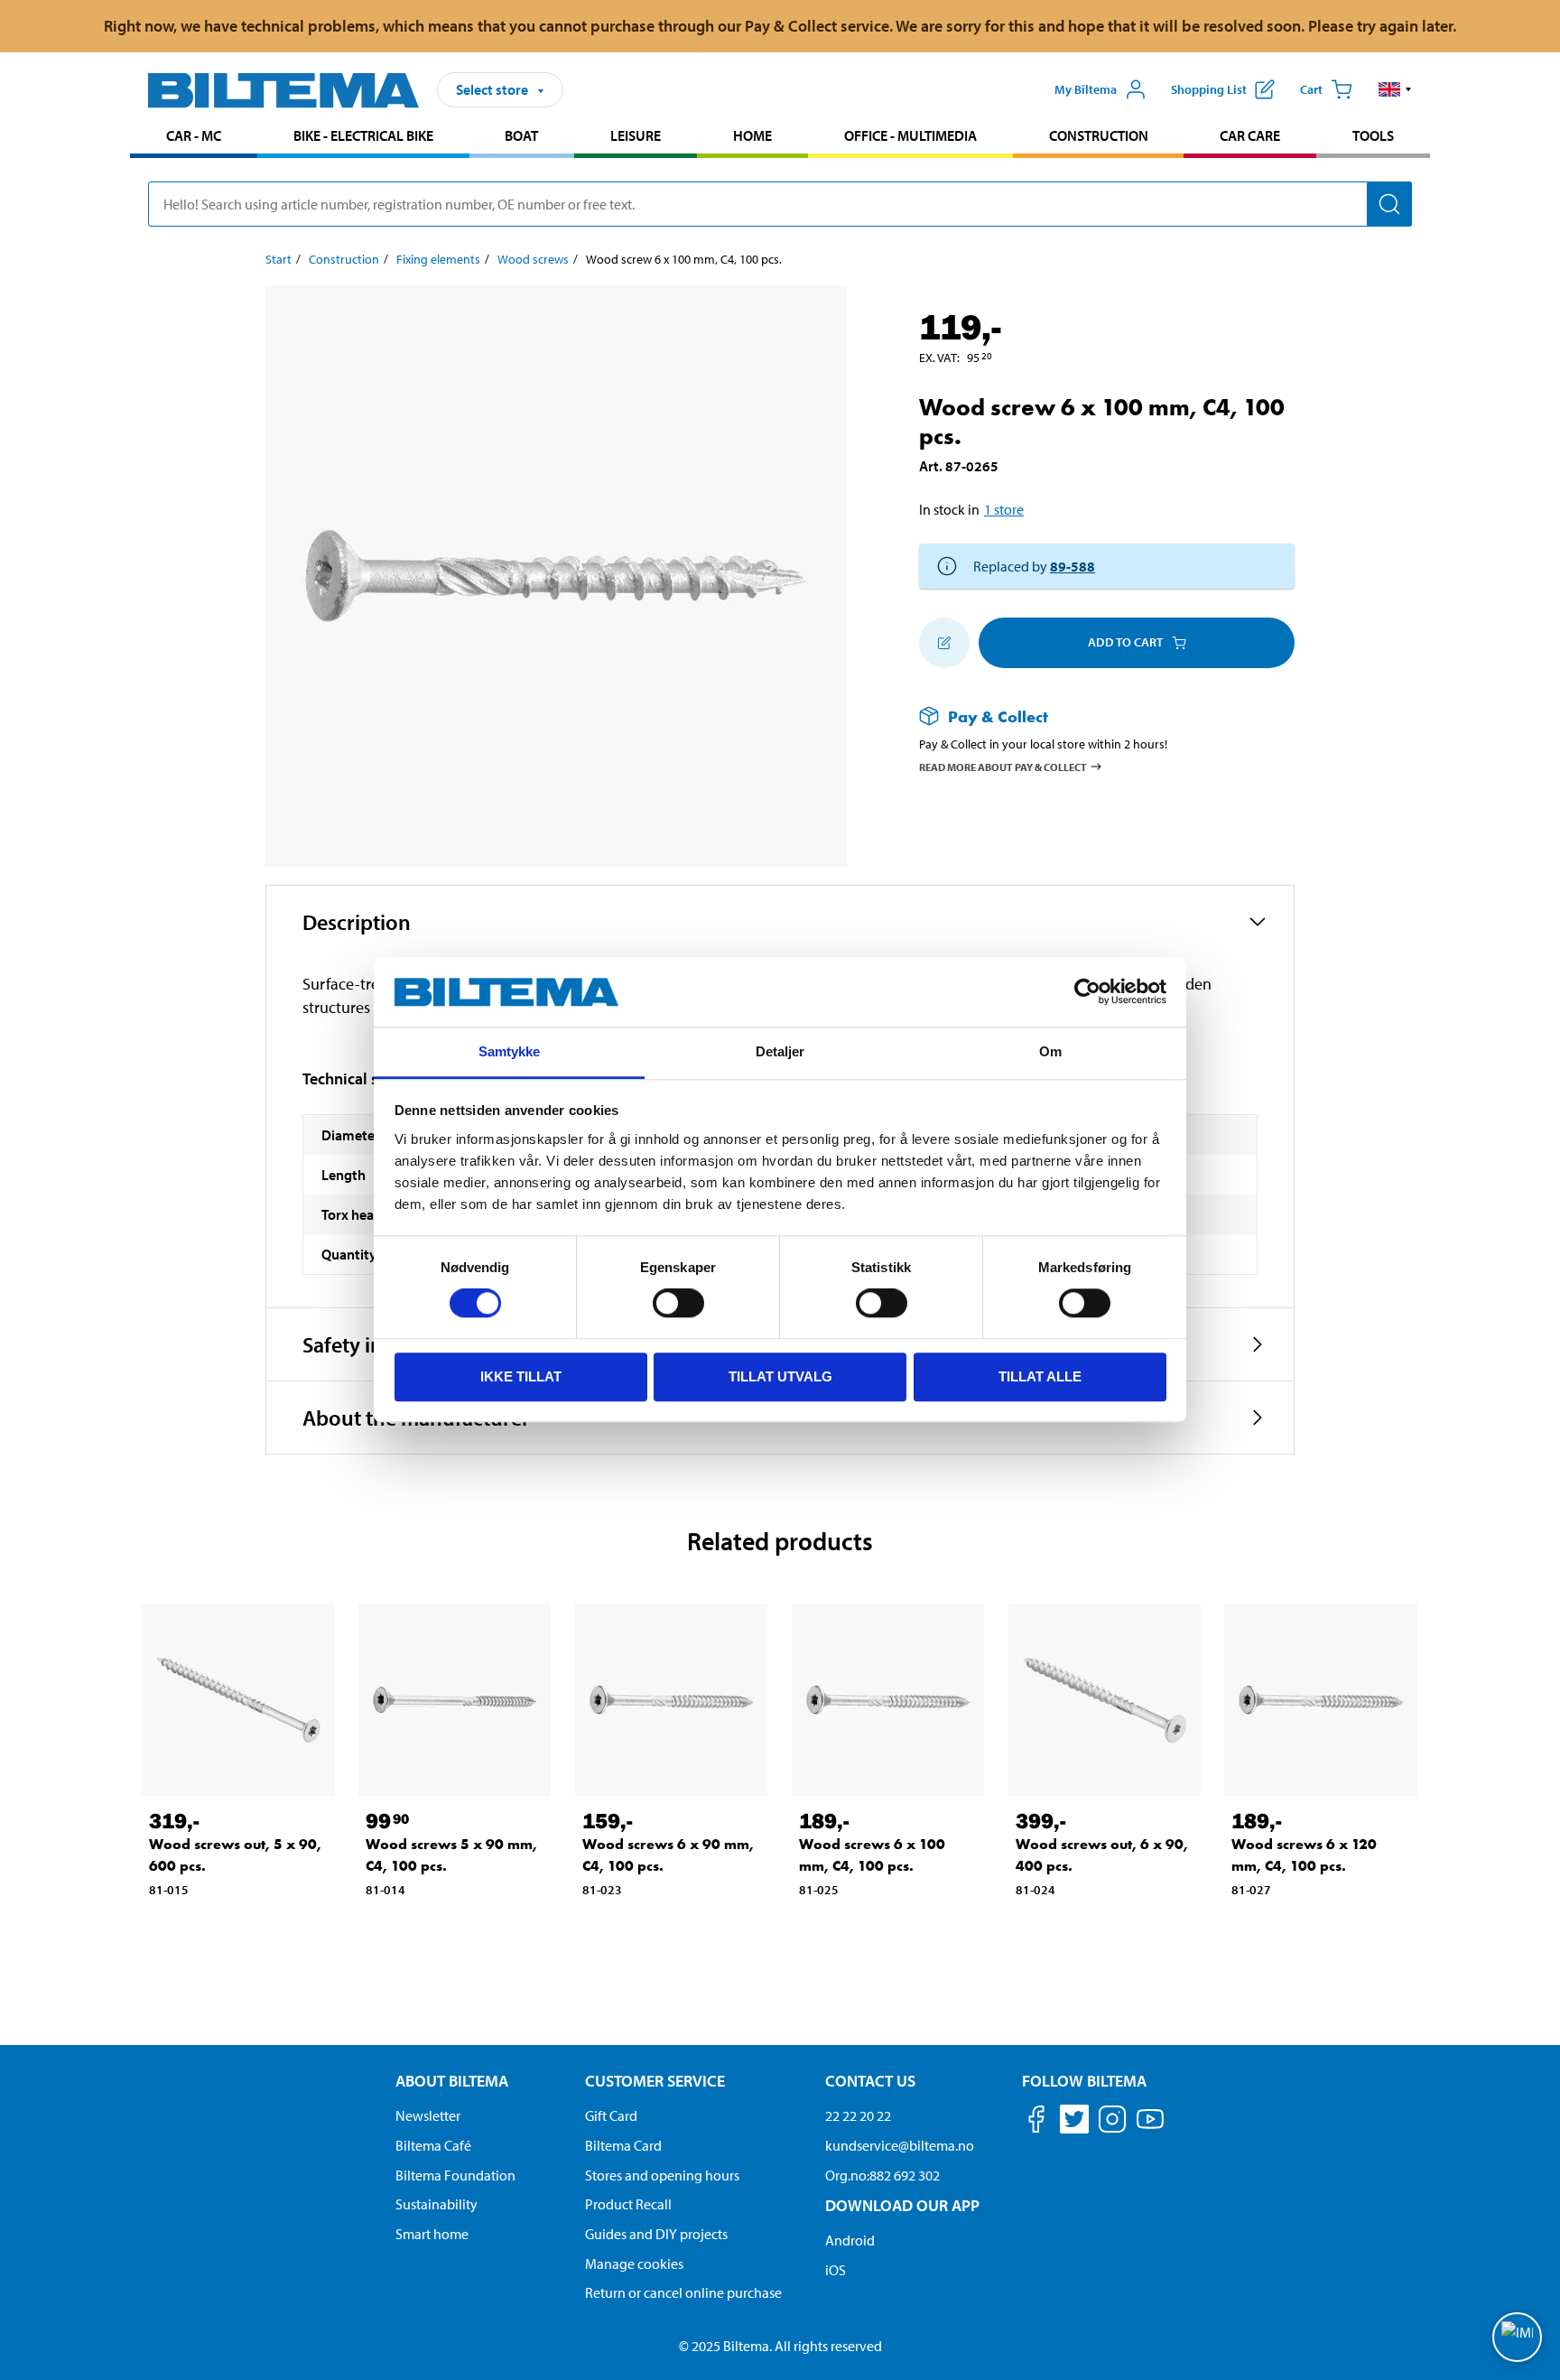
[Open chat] (1517, 2337)
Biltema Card (623, 2145)
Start (279, 259)
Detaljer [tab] (780, 1051)
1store (1004, 509)
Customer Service (655, 2081)
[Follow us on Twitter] (1074, 2122)
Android (850, 2240)
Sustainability (436, 2204)
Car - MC (194, 135)
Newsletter (428, 2115)
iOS (836, 2270)
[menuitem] (194, 138)
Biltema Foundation (455, 2175)
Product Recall (628, 2204)
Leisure (636, 135)
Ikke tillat (521, 1376)
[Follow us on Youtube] (1150, 2128)
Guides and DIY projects (656, 2234)
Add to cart (1125, 642)
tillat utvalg (780, 1376)
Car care (1250, 135)
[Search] (1389, 204)
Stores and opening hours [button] (662, 2175)
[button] (1395, 89)
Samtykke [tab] (510, 1051)
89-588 (1072, 566)
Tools (1373, 135)
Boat (521, 135)
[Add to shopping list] (944, 643)
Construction (1099, 135)
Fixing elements (438, 259)
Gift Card (611, 2115)
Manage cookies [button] (634, 2264)
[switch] (678, 1303)
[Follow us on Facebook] (1036, 2122)
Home (752, 135)
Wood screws (533, 259)
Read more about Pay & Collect (1003, 767)
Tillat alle (1040, 1376)
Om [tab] (1050, 1051)
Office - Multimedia (910, 135)
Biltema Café (433, 2145)
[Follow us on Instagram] (1112, 2122)
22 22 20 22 (858, 2115)
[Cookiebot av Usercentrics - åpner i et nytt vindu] (1087, 992)
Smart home (432, 2234)
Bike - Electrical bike (363, 135)
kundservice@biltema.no (900, 2145)
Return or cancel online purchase (683, 2292)
